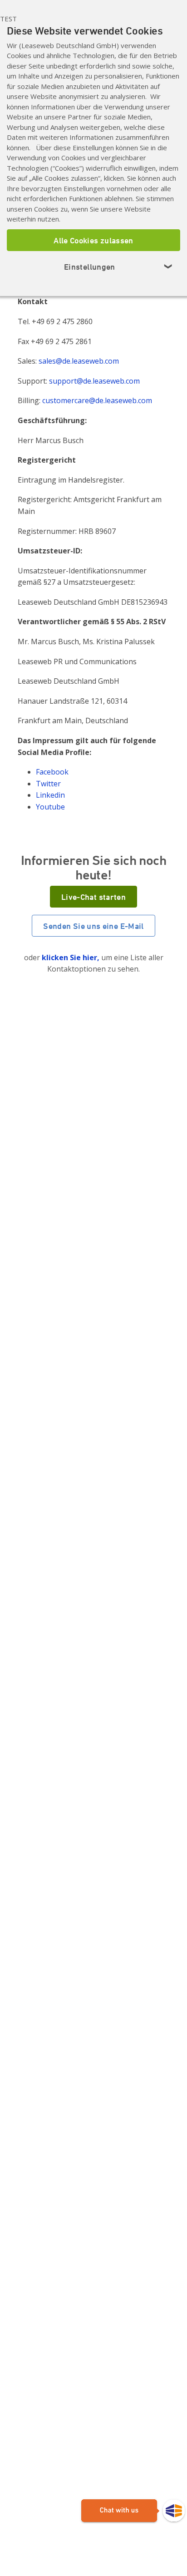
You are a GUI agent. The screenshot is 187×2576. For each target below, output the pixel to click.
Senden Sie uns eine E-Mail (93, 926)
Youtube (50, 807)
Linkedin (50, 795)
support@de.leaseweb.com (94, 381)
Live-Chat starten (93, 897)
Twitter (48, 784)
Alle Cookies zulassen (93, 240)
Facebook (52, 772)
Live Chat (133, 2511)
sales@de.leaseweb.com (79, 361)
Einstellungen (118, 266)
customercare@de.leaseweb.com (97, 400)
